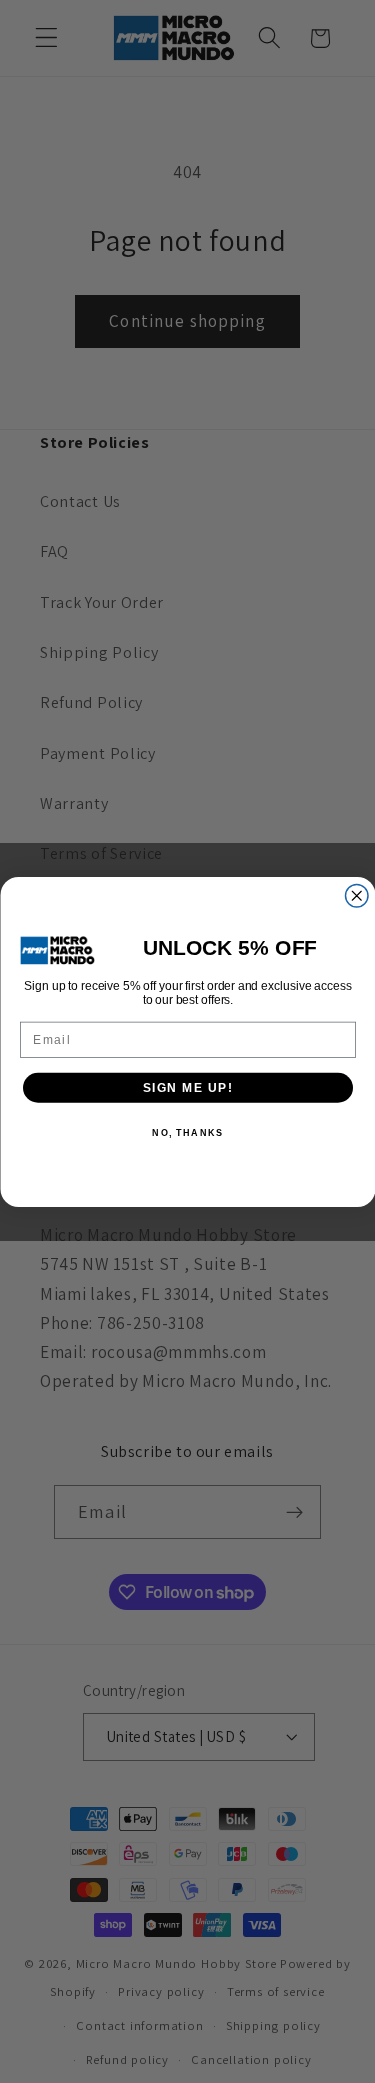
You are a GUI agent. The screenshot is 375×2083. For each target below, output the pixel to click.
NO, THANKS (187, 1132)
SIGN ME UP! (187, 1087)
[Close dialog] (356, 895)
